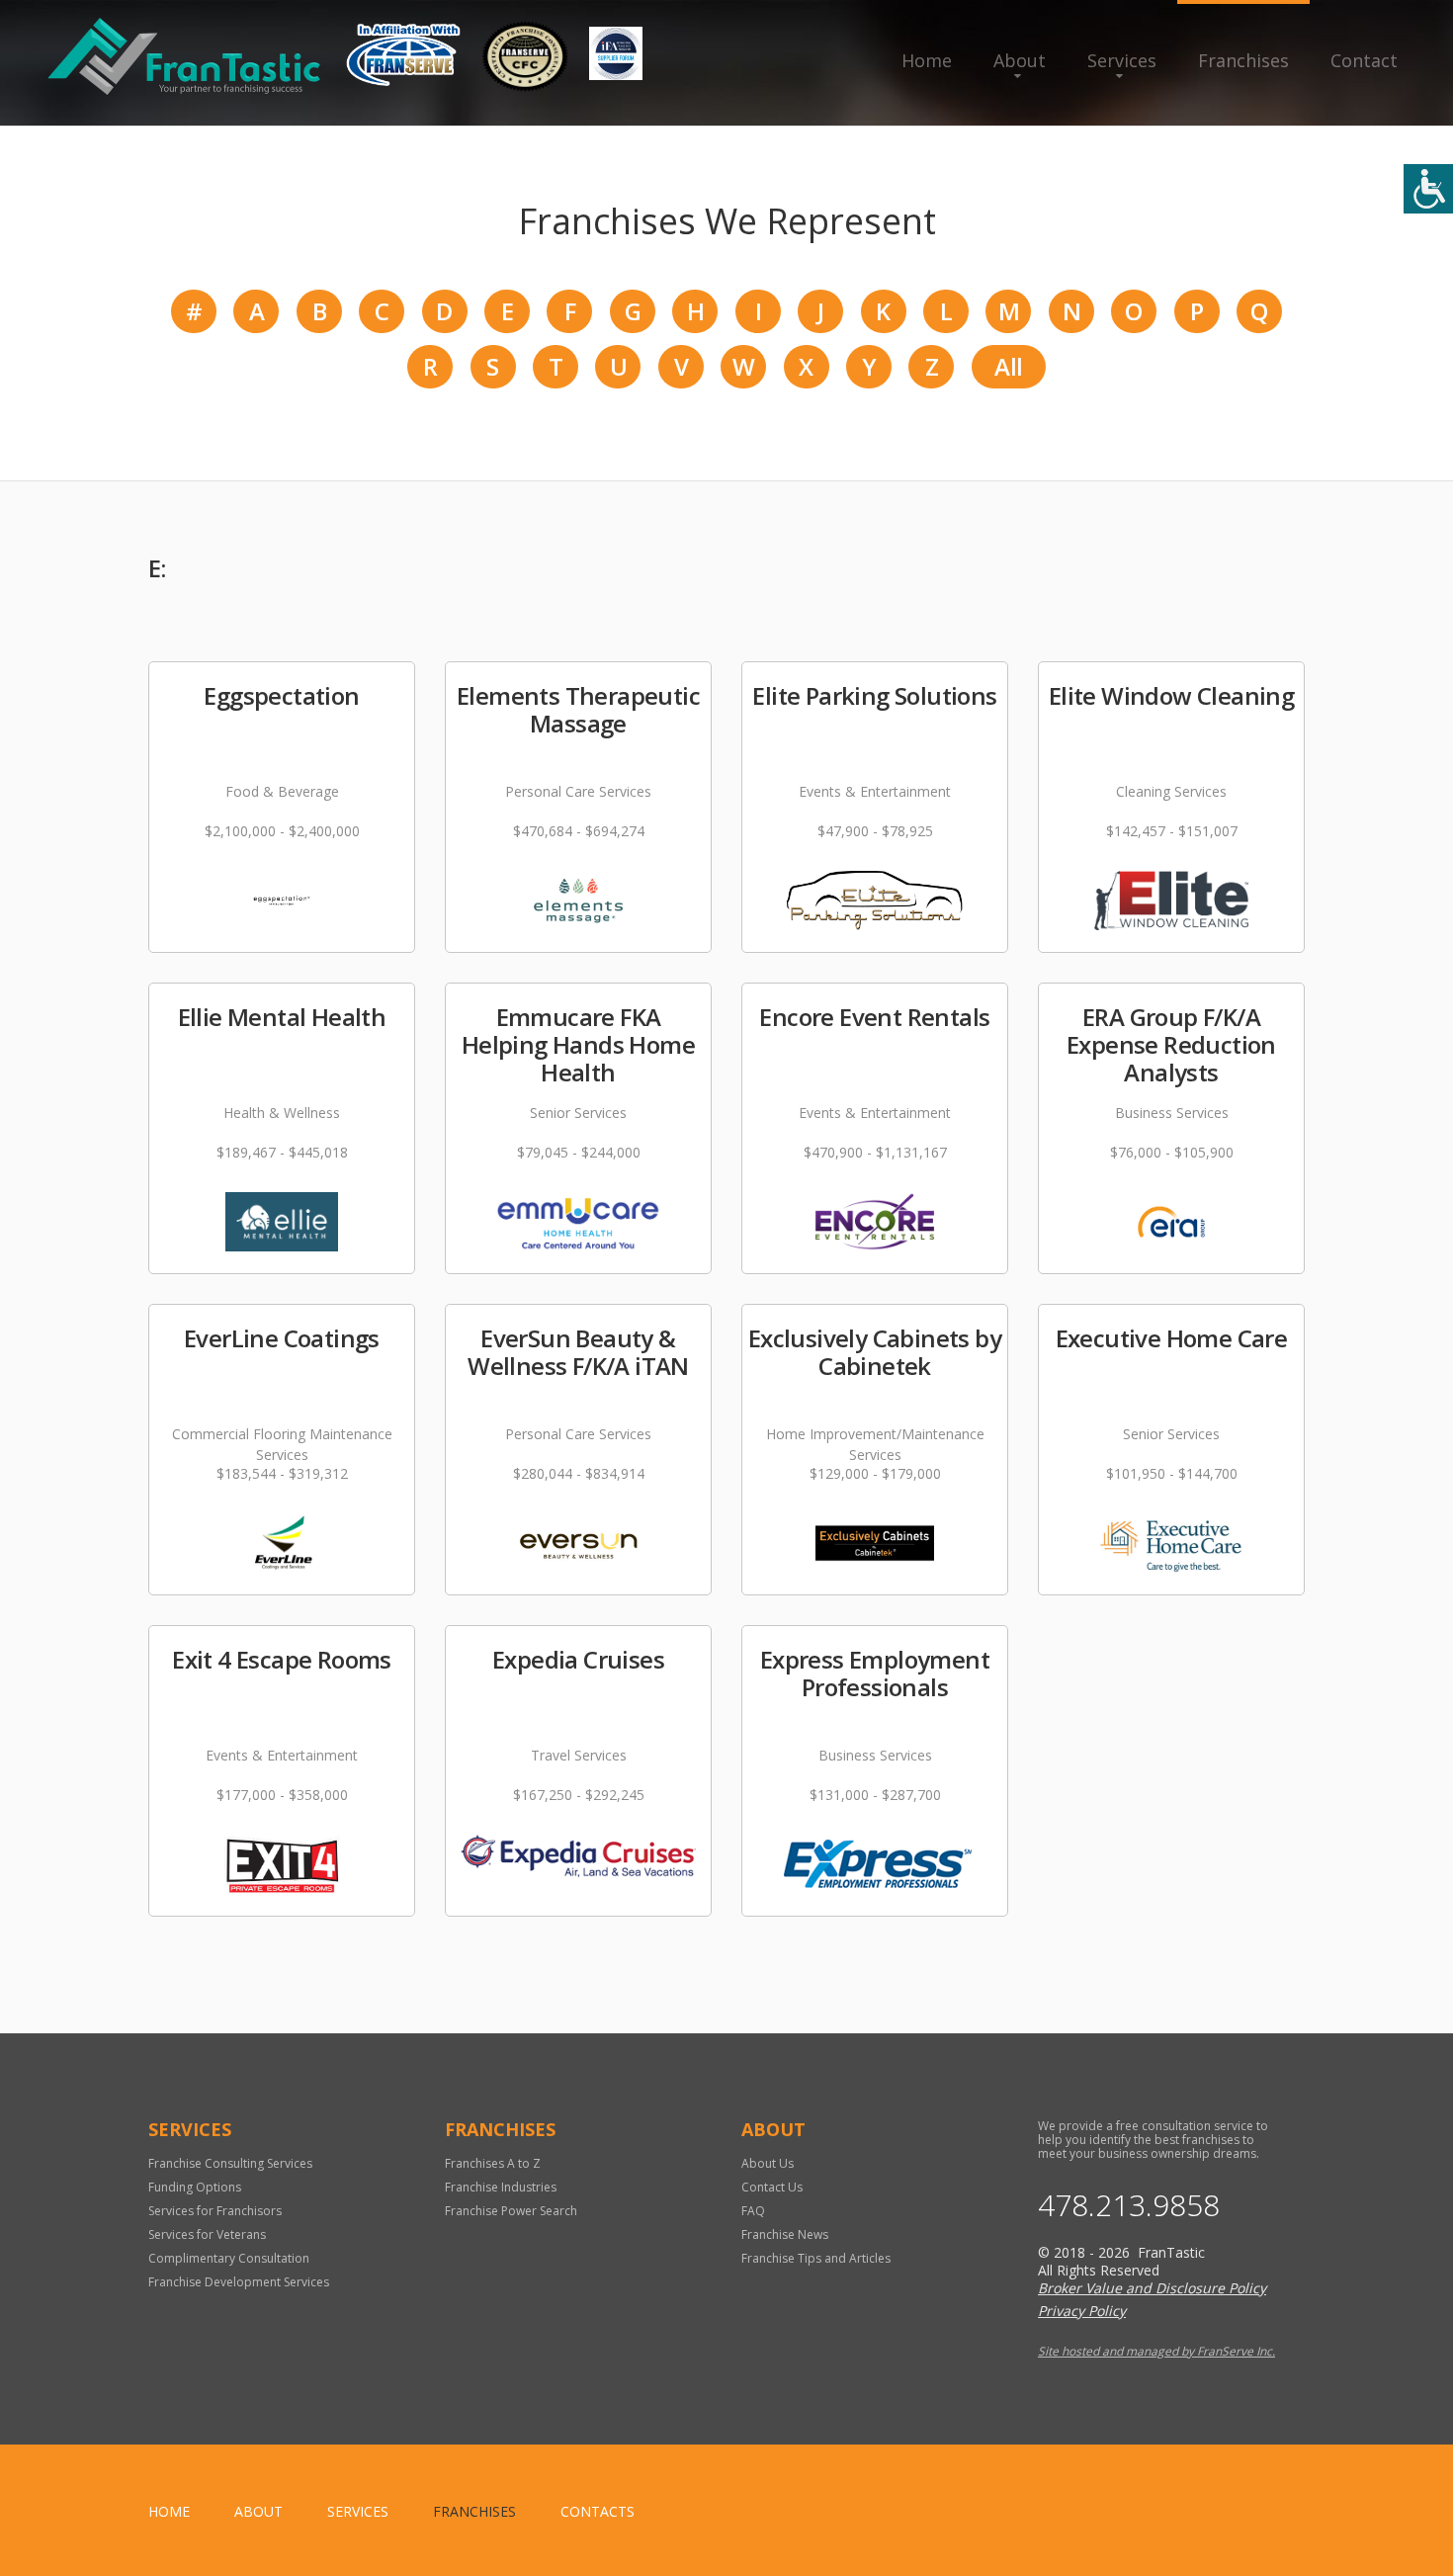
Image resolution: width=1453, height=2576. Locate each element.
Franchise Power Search (511, 2211)
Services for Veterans (207, 2234)
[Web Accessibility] (1428, 189)
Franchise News (785, 2234)
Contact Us (772, 2187)
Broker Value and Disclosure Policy (1152, 2288)
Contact (1364, 60)
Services (1122, 60)
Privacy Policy (1082, 2311)
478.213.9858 (1129, 2205)
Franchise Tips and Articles (816, 2258)
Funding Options (195, 2187)
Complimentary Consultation (229, 2258)
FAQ (753, 2211)
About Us (768, 2163)
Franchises (1243, 60)
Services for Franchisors (215, 2211)
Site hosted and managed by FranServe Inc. (1156, 2351)
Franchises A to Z (493, 2163)
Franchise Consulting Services (230, 2163)
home (169, 2511)
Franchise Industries (501, 2187)
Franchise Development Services (239, 2282)
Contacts (598, 2511)
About (1020, 60)
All (1008, 366)
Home (927, 60)
